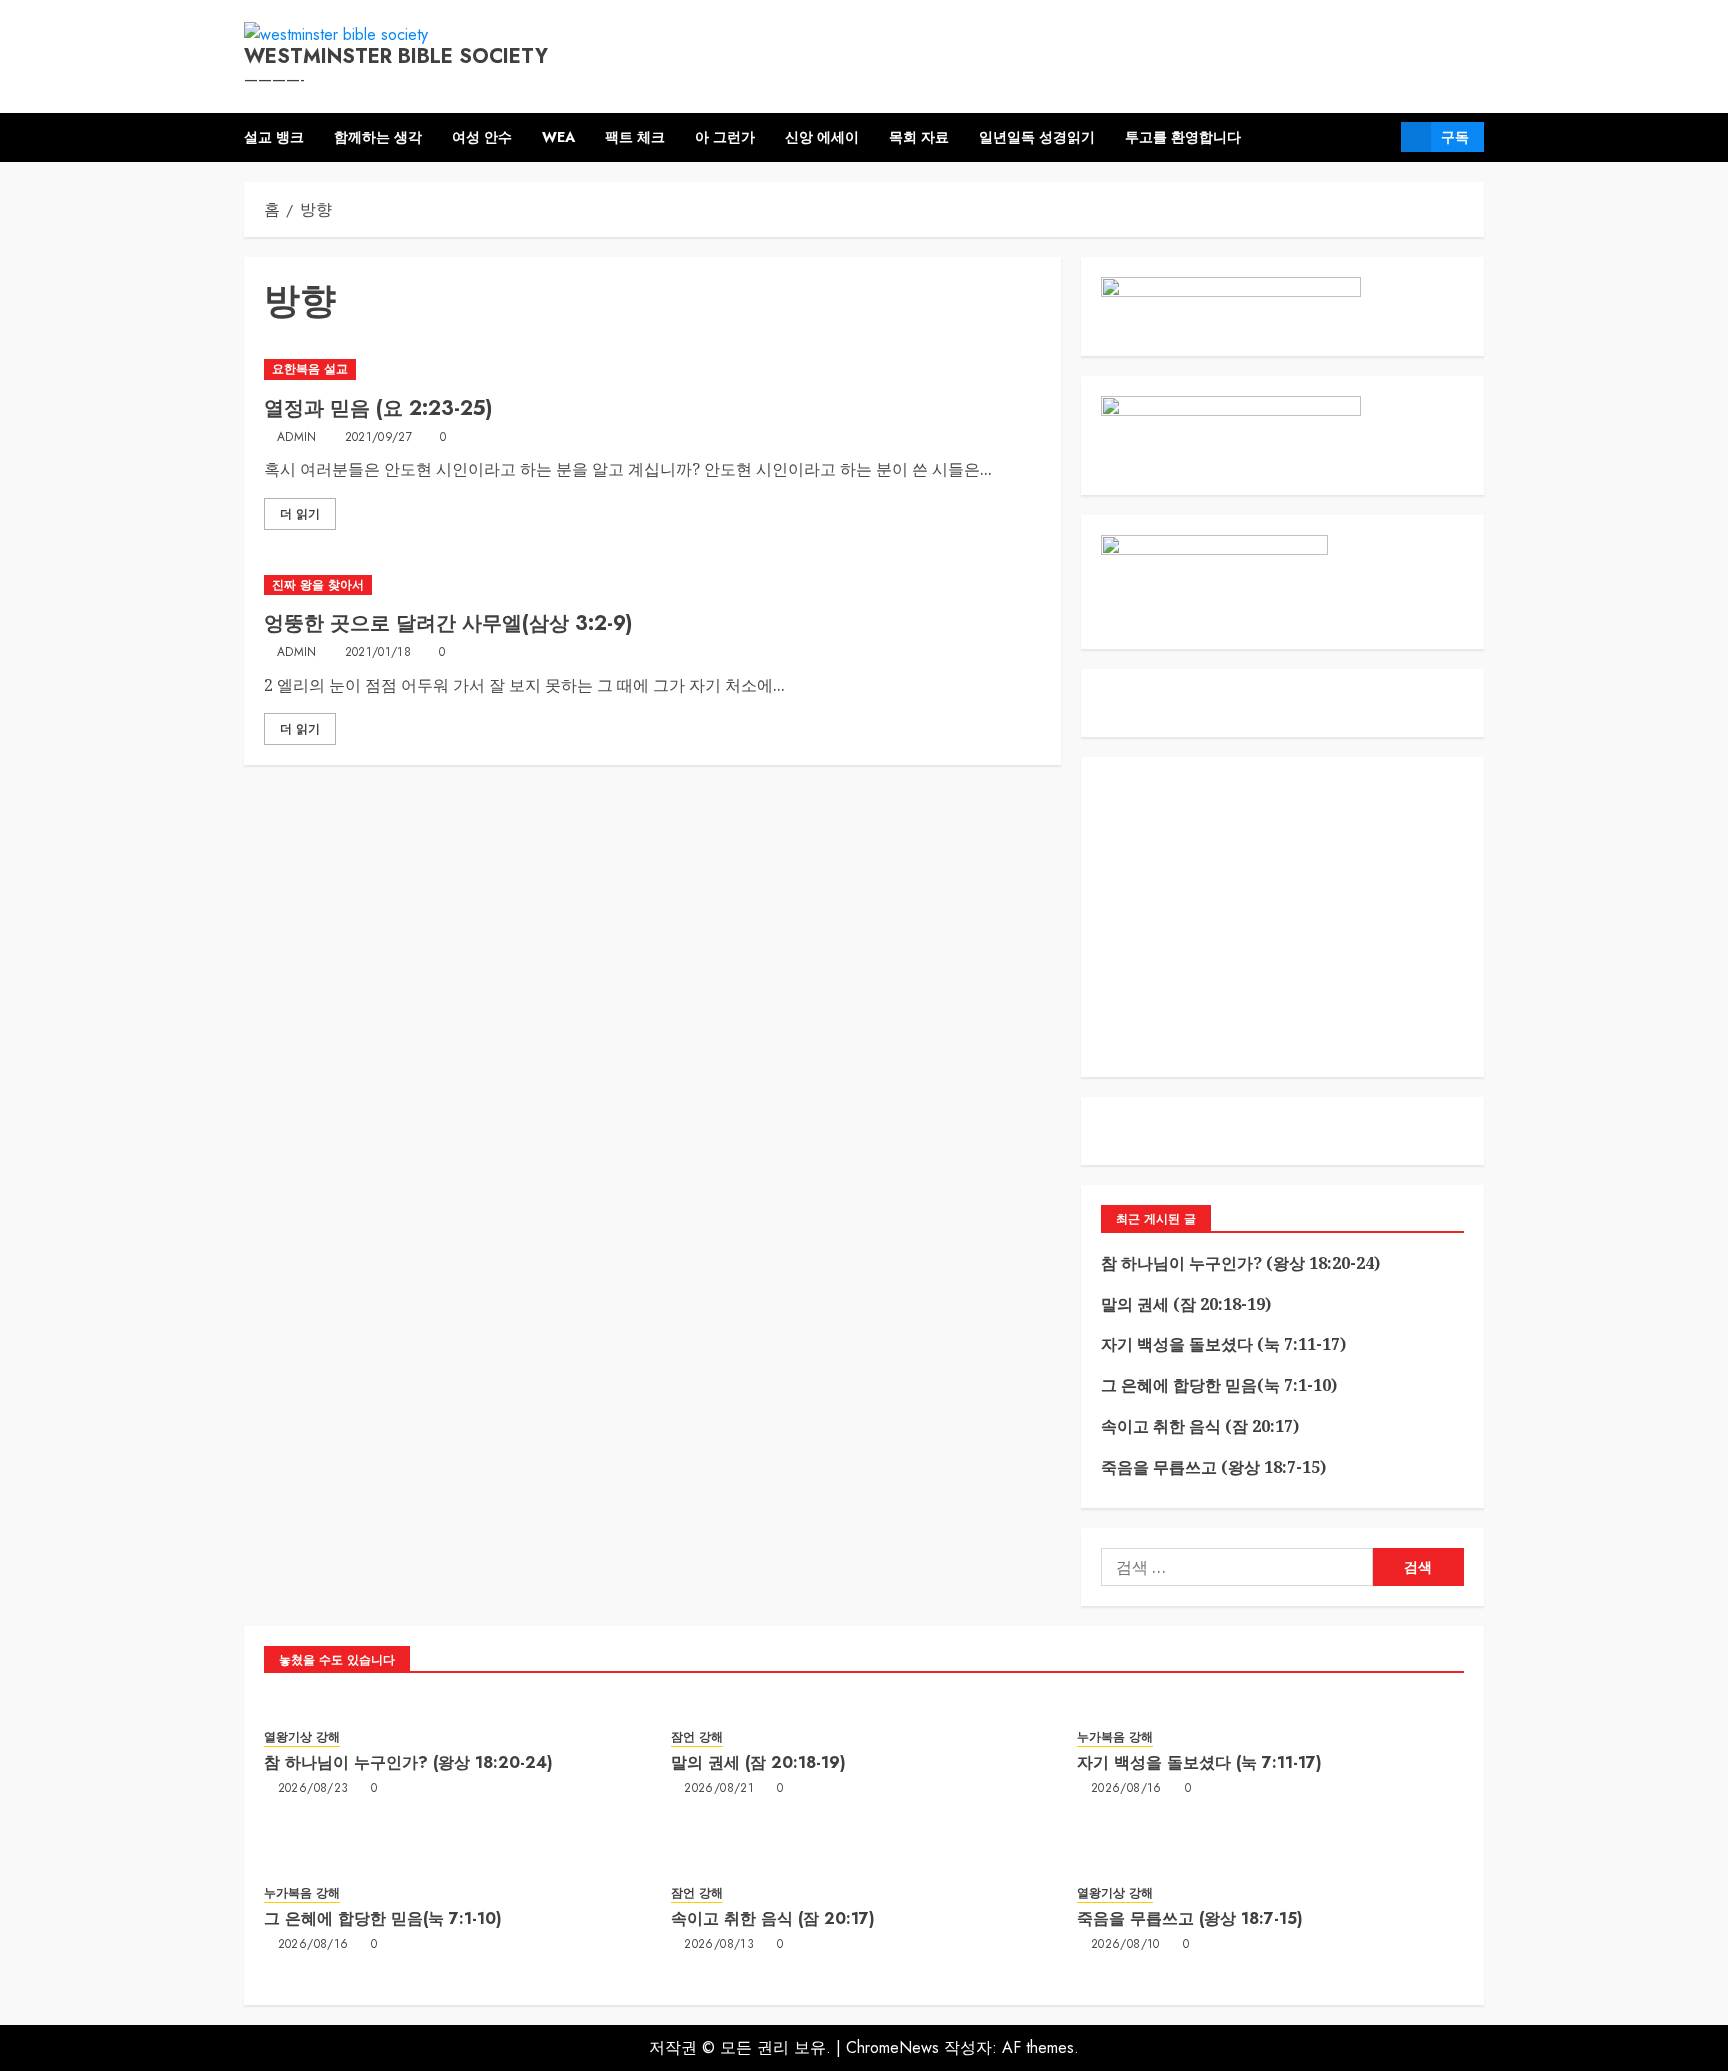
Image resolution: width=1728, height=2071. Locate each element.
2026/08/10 (1125, 1945)
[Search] (1378, 137)
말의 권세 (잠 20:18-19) (1186, 1304)
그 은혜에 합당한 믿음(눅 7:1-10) (1219, 1385)
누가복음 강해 (1115, 1737)
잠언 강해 (697, 1737)
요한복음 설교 (310, 369)
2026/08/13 (719, 1945)
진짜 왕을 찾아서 (318, 585)
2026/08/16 (1126, 1789)
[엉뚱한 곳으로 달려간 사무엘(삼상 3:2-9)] (652, 585)
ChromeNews (892, 2047)
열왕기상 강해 (302, 1737)
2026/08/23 (313, 1789)
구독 (1455, 137)
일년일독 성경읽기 (1037, 137)
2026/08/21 (719, 1789)
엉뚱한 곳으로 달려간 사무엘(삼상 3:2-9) (448, 623)
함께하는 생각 (378, 137)
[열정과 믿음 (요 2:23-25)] (652, 369)
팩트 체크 (635, 137)
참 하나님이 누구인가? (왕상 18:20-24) (1240, 1263)
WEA (558, 137)
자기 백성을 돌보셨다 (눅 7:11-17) (1223, 1344)
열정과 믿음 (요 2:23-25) (378, 408)
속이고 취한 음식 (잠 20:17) (1200, 1426)
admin (297, 438)
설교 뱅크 (274, 137)
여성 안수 (482, 137)
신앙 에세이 (822, 137)
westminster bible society (396, 56)
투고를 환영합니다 (1183, 137)
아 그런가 (725, 137)
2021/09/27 (379, 438)
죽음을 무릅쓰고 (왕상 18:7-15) (1213, 1467)
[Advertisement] (1282, 917)
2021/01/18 (378, 653)
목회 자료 (919, 137)
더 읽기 (300, 514)
